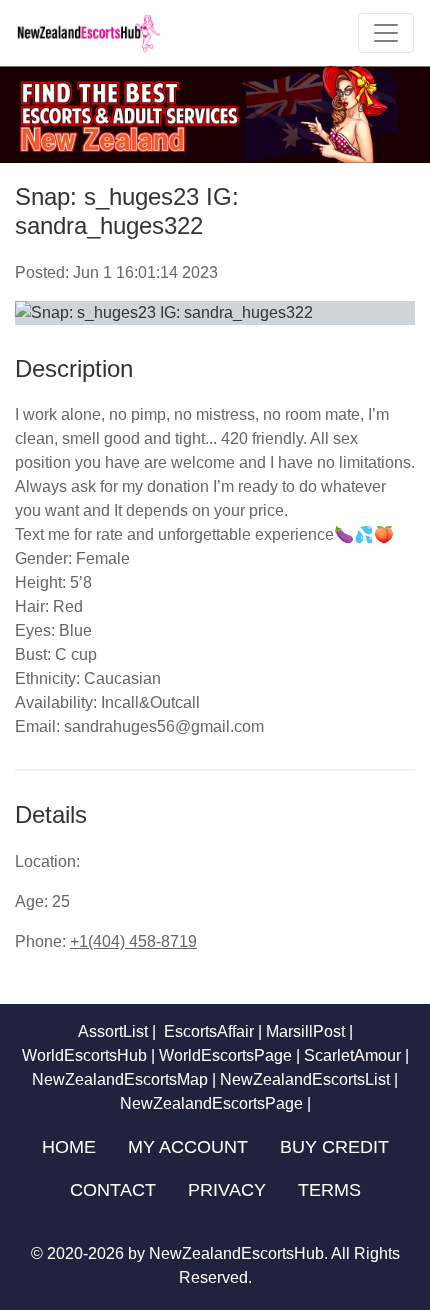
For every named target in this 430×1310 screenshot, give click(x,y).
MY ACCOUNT (188, 1147)
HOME (69, 1147)
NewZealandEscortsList (305, 1079)
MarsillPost (305, 1031)
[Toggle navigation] (386, 33)
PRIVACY (227, 1190)
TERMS (329, 1190)
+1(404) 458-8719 (133, 941)
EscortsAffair (207, 1031)
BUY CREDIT (334, 1147)
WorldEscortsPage (225, 1055)
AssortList (113, 1031)
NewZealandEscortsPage (211, 1103)
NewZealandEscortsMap (120, 1079)
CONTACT (113, 1190)
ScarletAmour (352, 1055)
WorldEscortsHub (84, 1055)
